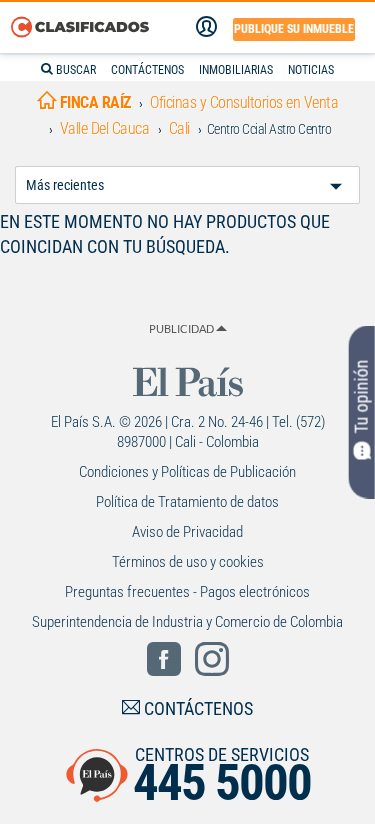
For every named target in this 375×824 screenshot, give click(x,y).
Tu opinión (361, 397)
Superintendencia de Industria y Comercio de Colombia (187, 622)
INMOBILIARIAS (236, 70)
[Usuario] (206, 27)
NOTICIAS (311, 70)
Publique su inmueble (294, 29)
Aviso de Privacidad (187, 532)
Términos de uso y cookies (188, 562)
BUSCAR (74, 70)
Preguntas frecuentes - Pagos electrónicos (187, 592)
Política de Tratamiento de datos (187, 502)
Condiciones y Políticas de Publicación (187, 472)
